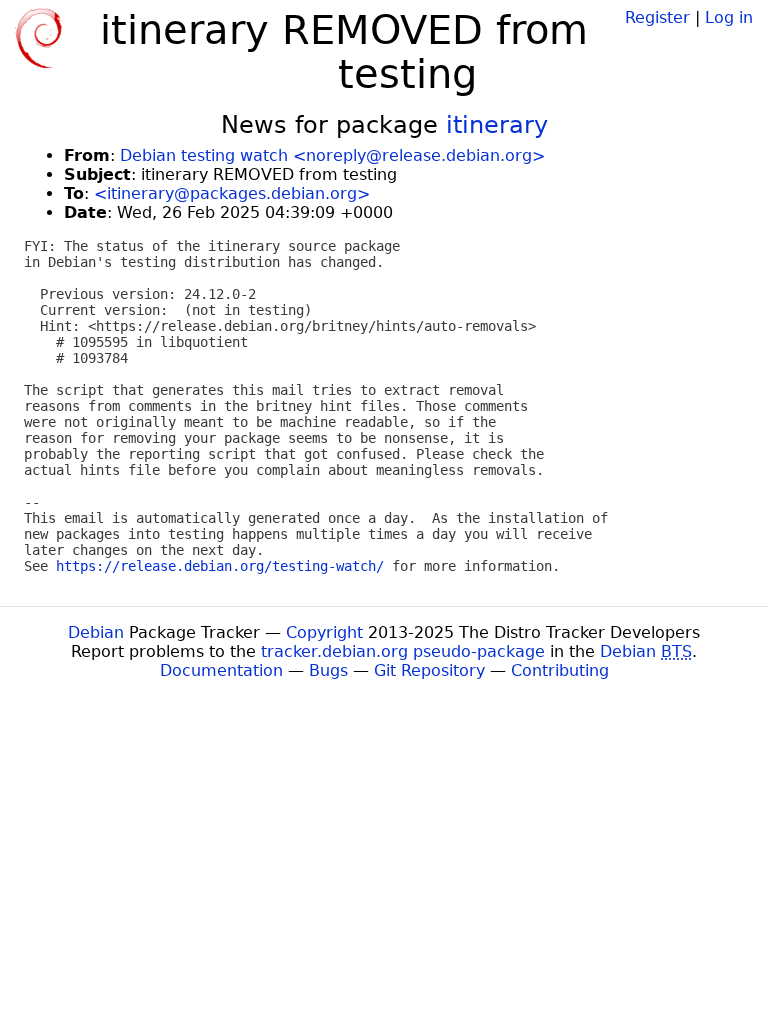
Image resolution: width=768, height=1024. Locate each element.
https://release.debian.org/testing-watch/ (220, 566)
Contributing (560, 670)
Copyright (324, 632)
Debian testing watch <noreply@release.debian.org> (332, 155)
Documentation (221, 670)
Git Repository (429, 670)
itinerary (497, 125)
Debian (96, 632)
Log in (729, 17)
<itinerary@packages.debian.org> (232, 193)
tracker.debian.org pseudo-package (403, 651)
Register (657, 17)
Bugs (328, 670)
